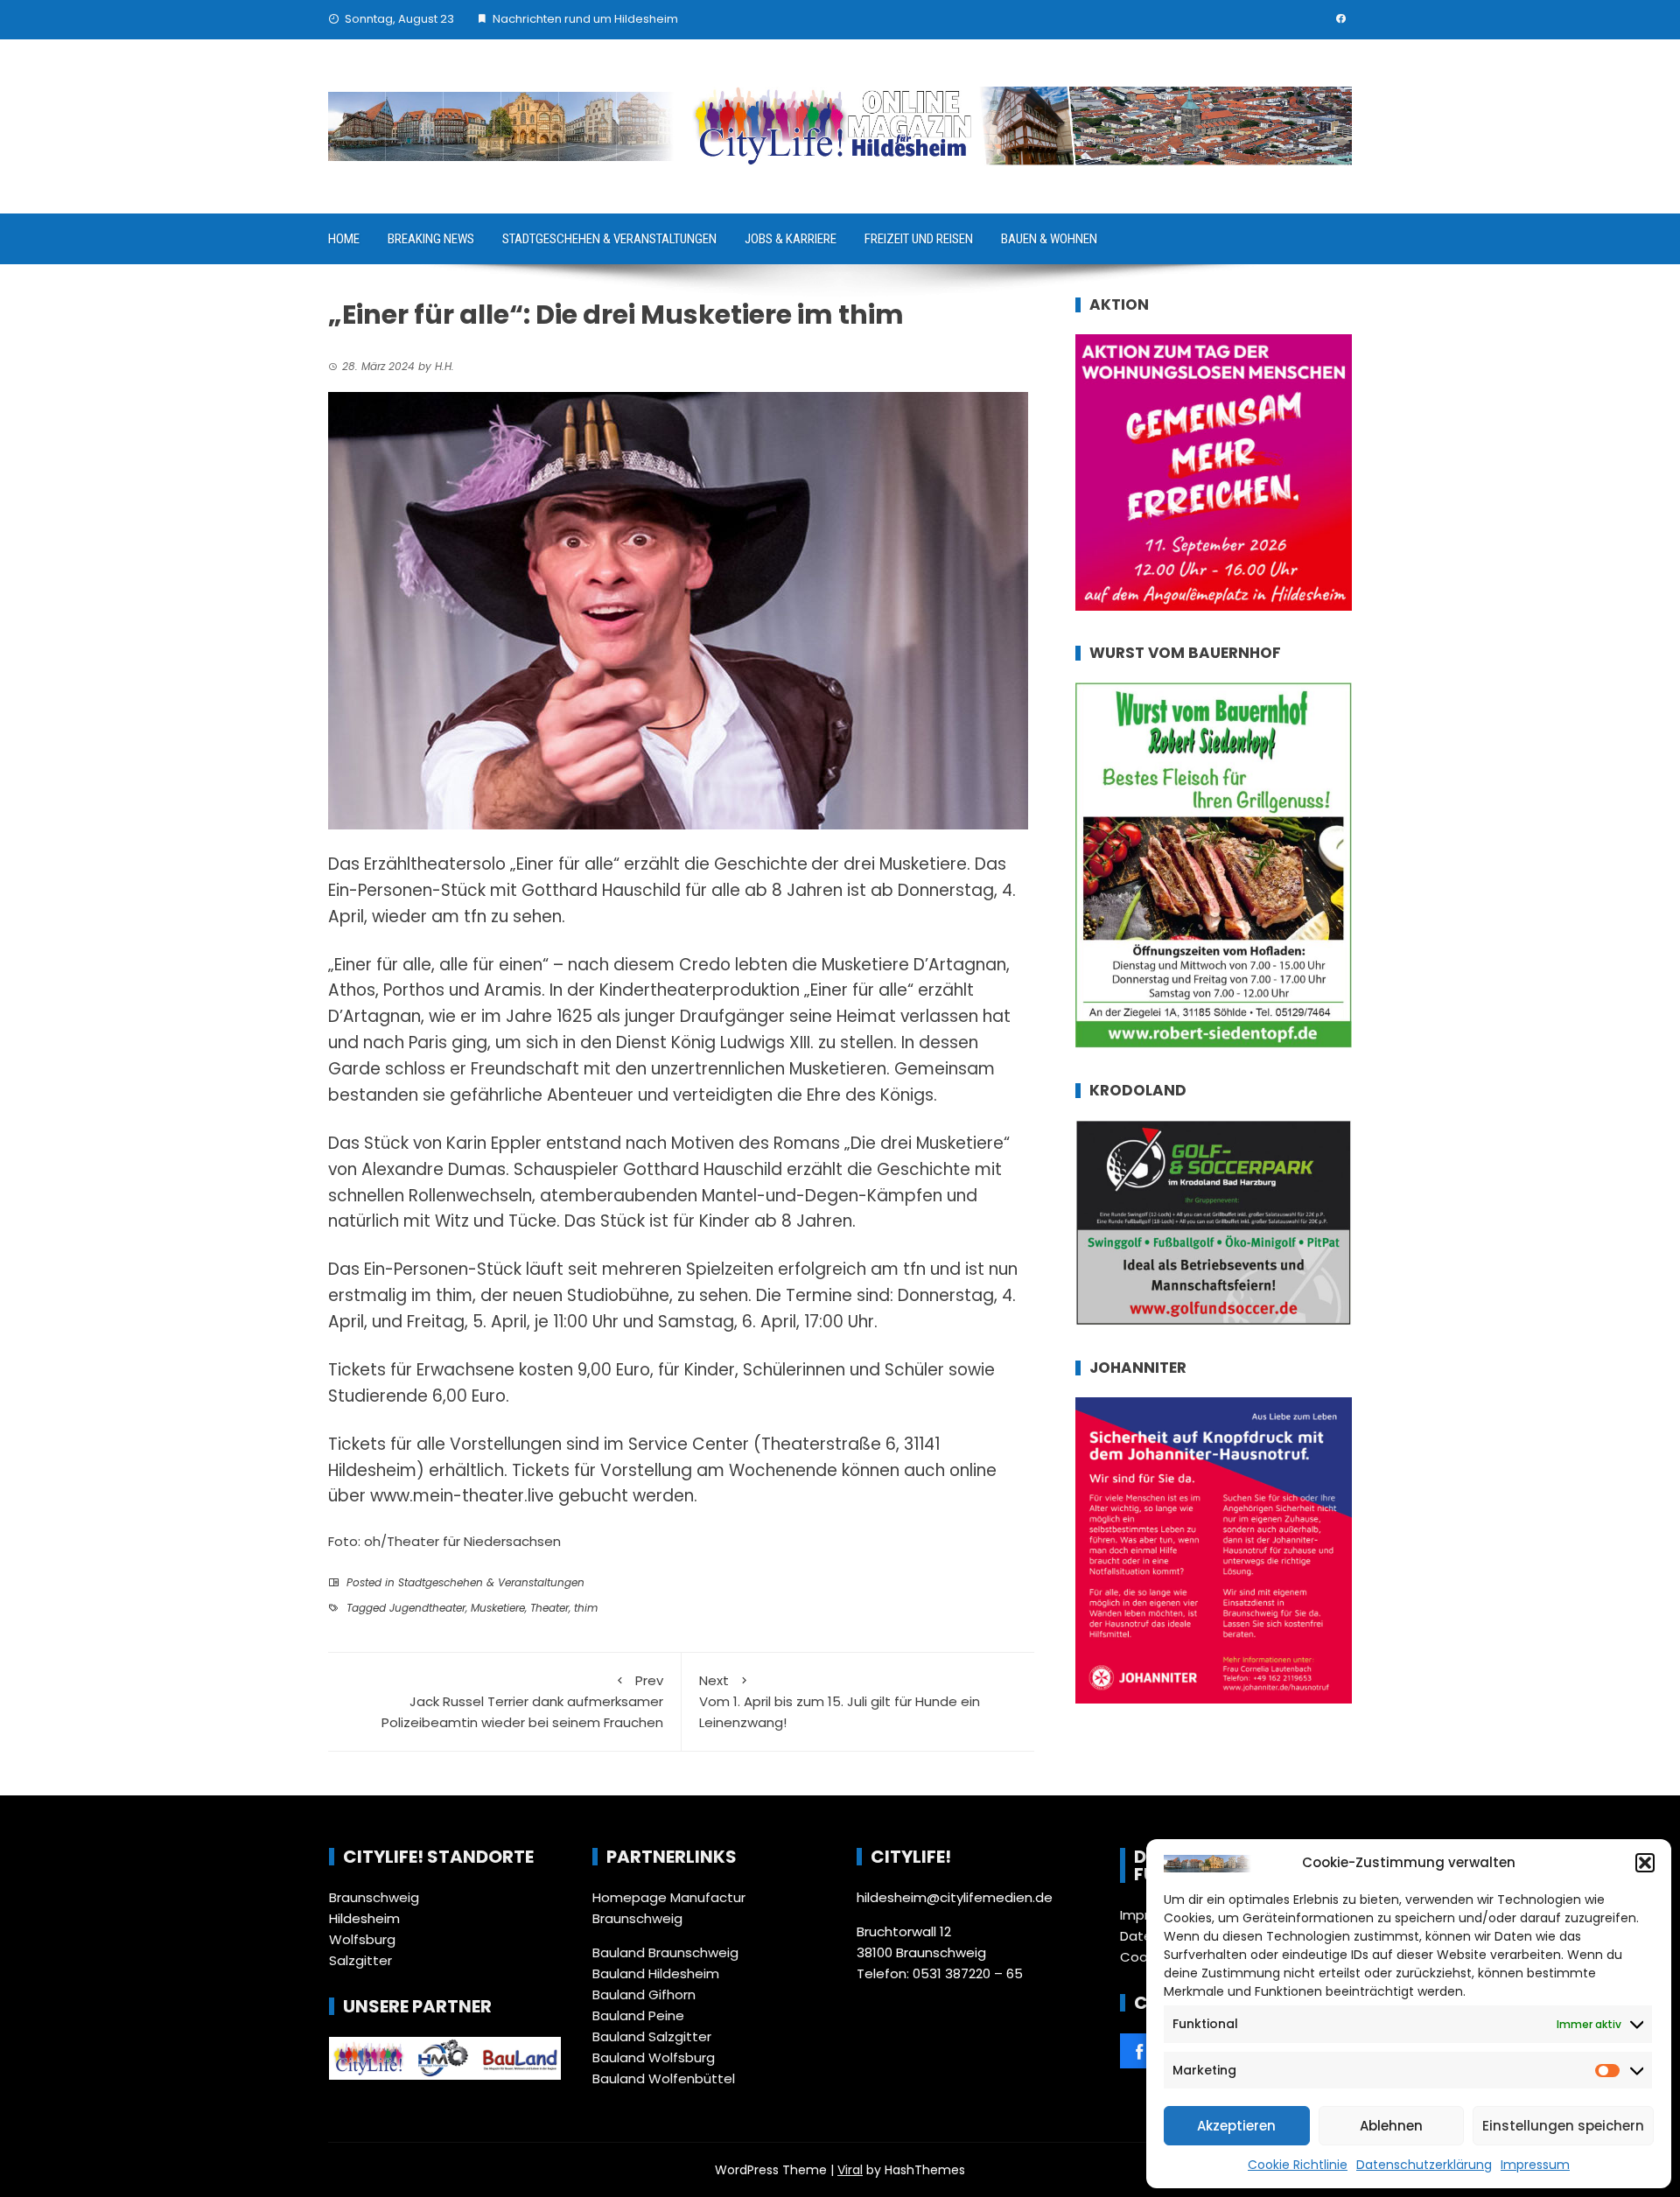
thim (586, 1608)
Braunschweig (374, 1897)
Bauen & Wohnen (1049, 239)
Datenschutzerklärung (1424, 2165)
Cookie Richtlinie (1298, 2165)
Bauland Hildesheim (656, 1973)
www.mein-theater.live (462, 1496)
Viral (850, 2170)
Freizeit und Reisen (919, 239)
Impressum (1535, 2165)
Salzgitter (360, 1960)
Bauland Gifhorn (644, 1994)
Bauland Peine (638, 2015)
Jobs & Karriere (791, 239)
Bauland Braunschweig (665, 1952)
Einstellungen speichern (1563, 2126)
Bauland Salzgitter (652, 2036)
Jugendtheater (427, 1608)
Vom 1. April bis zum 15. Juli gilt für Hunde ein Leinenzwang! (840, 1701)
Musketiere (498, 1608)
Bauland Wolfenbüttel (664, 2078)
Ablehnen (1391, 2126)
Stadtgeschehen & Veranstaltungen (609, 239)
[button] (1645, 1863)
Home (344, 239)
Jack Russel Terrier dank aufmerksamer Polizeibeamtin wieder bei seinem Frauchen (522, 1701)
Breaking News (431, 239)
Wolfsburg (362, 1939)
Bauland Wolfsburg (654, 2057)
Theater (549, 1608)
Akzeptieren (1236, 2126)
